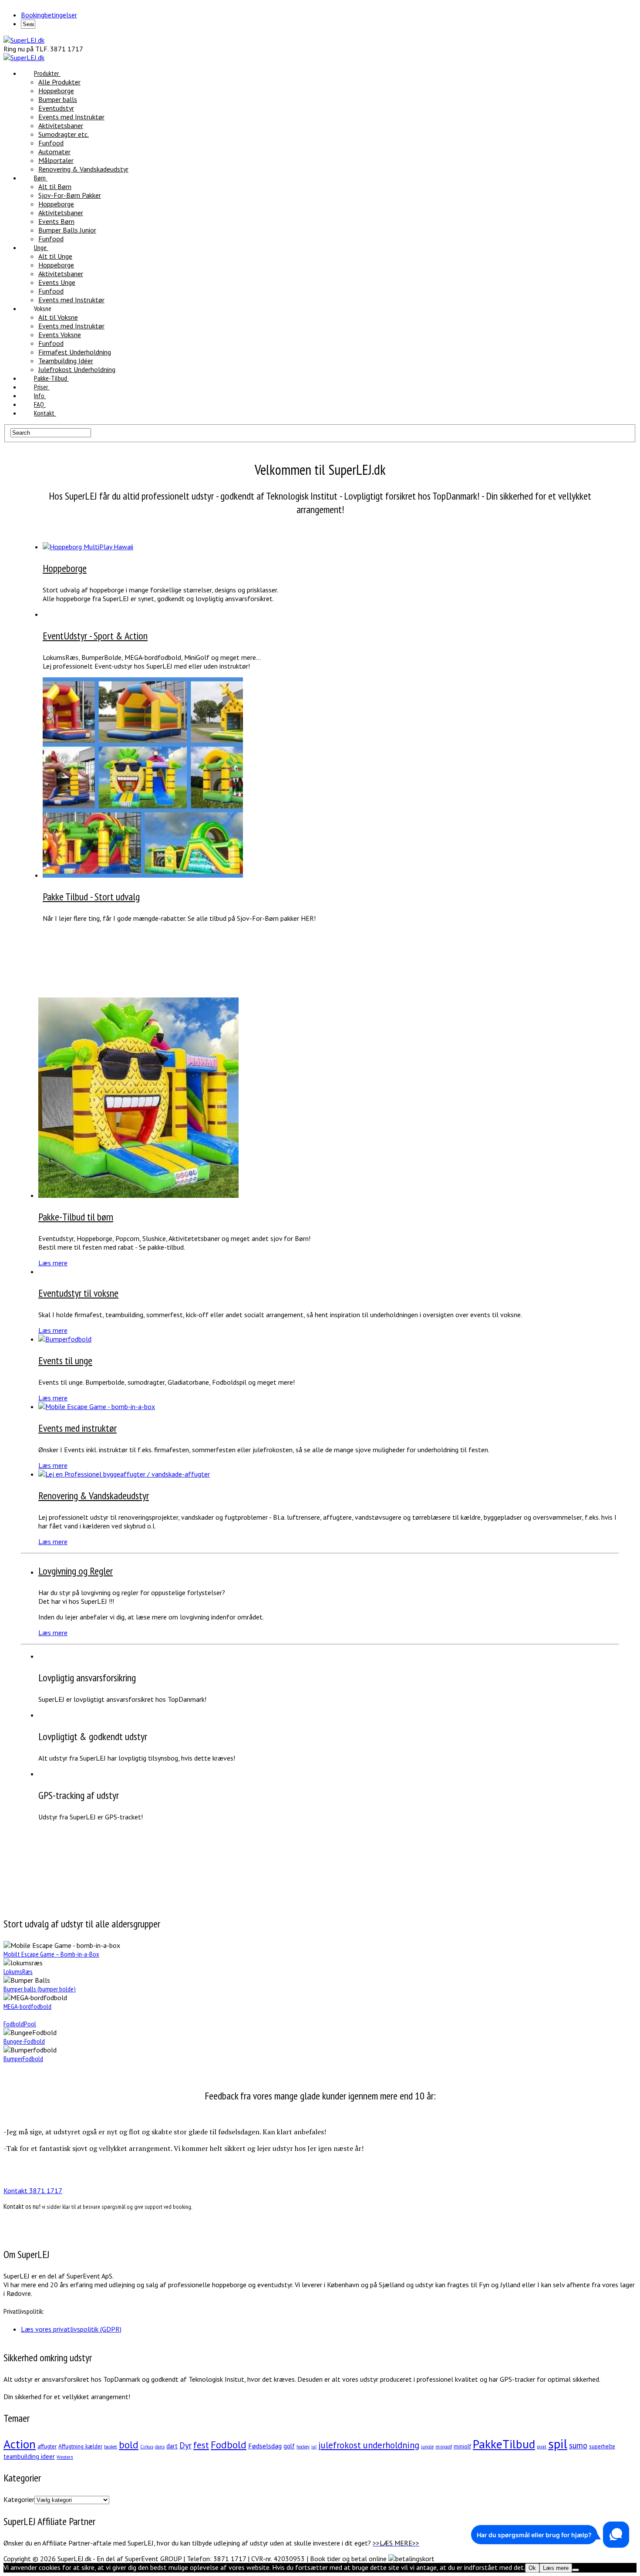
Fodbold (229, 2445)
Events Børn (56, 221)
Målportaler (56, 160)
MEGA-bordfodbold (27, 2006)
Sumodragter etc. (64, 134)
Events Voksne (60, 335)
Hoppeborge (56, 91)
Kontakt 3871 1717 (33, 2191)
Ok (532, 2568)
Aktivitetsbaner (61, 125)
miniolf (462, 2446)
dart (172, 2446)
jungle (427, 2447)
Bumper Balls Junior (67, 230)
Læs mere (53, 1263)
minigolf (444, 2447)
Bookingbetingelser (49, 15)
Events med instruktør (77, 1428)
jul (314, 2447)
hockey (303, 2447)
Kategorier (19, 2499)
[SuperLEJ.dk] (24, 40)
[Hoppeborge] (88, 547)
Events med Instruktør (71, 117)
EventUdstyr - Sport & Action (95, 636)
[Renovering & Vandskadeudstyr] (124, 1474)
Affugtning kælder (80, 2446)
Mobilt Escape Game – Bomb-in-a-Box (51, 1954)
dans (160, 2447)
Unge (40, 247)
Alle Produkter (59, 82)
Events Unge (57, 282)
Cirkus (147, 2447)
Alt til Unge (55, 256)
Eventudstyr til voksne (78, 1293)
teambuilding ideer (29, 2456)
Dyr (185, 2445)
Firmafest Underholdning (75, 352)
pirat (542, 2447)
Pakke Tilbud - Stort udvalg (91, 897)
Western (65, 2457)
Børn (40, 178)
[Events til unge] (65, 1339)
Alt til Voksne (58, 317)
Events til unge (65, 1361)
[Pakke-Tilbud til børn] (138, 1195)
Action (20, 2444)
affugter (47, 2446)
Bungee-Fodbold (24, 2041)
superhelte (602, 2446)
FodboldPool (20, 2024)
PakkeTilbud (504, 2444)
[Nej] (576, 2570)
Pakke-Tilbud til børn (76, 1217)
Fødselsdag (265, 2446)
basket (111, 2447)
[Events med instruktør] (97, 1406)
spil (558, 2444)
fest (201, 2445)
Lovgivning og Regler (76, 1571)
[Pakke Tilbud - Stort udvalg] (143, 875)
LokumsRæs (18, 1971)
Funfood (51, 143)
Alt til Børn (55, 186)
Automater (54, 152)
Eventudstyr (56, 108)
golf (289, 2446)
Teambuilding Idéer (66, 361)
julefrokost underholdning (369, 2445)
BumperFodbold (23, 2059)
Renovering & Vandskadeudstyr (83, 169)
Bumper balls (58, 99)
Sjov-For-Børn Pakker (70, 195)
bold (129, 2445)
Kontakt (44, 413)
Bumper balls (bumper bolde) (40, 1989)
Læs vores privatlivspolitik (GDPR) (71, 2329)
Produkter (46, 73)
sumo (578, 2445)
